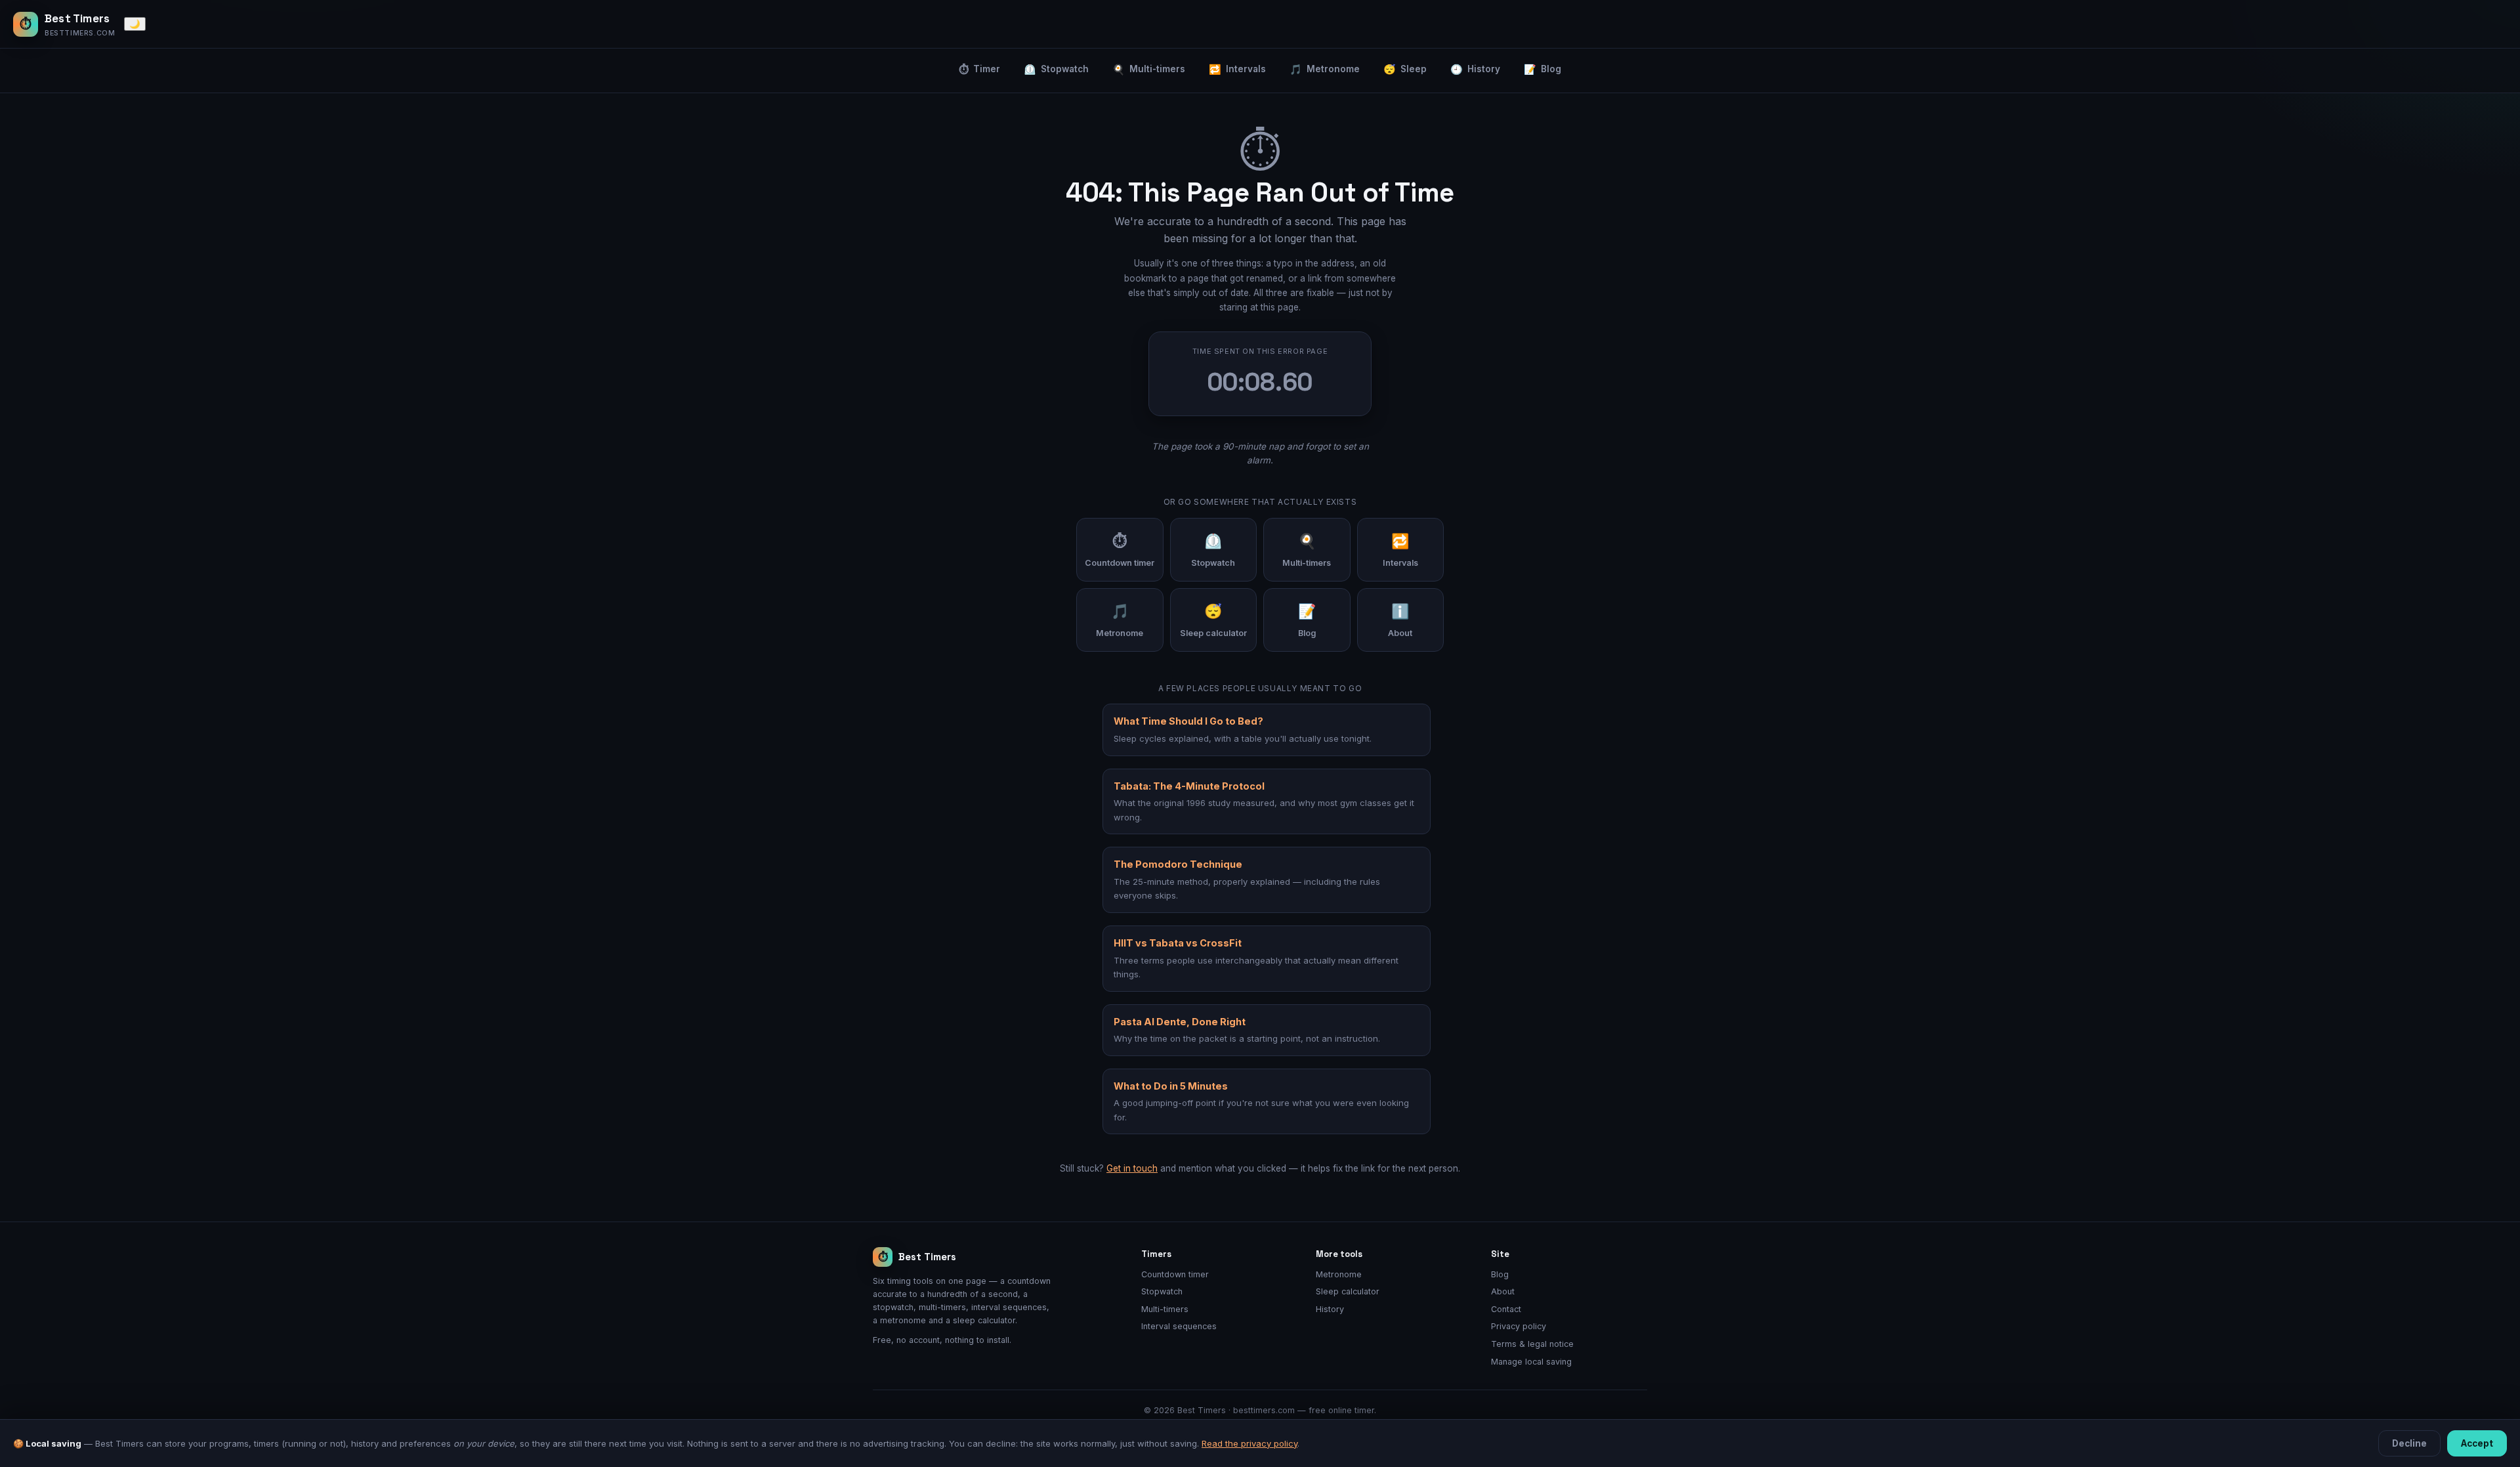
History (1475, 69)
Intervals (1237, 69)
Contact (1506, 1309)
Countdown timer (1175, 1274)
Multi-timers (1149, 69)
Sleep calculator (1348, 1291)
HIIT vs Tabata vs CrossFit (1178, 943)
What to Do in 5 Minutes (1171, 1086)
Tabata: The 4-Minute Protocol (1189, 786)
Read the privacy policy (1249, 1443)
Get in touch (1132, 1168)
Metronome (1325, 69)
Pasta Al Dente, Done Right (1180, 1022)
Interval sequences (1179, 1326)
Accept (2477, 1443)
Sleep (1405, 69)
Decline (2409, 1443)
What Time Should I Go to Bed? (1188, 721)
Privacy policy (1519, 1326)
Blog (1543, 69)
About (1503, 1291)
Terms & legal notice (1532, 1344)
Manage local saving (1531, 1362)
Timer (979, 69)
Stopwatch (1056, 69)
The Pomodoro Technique (1178, 864)
